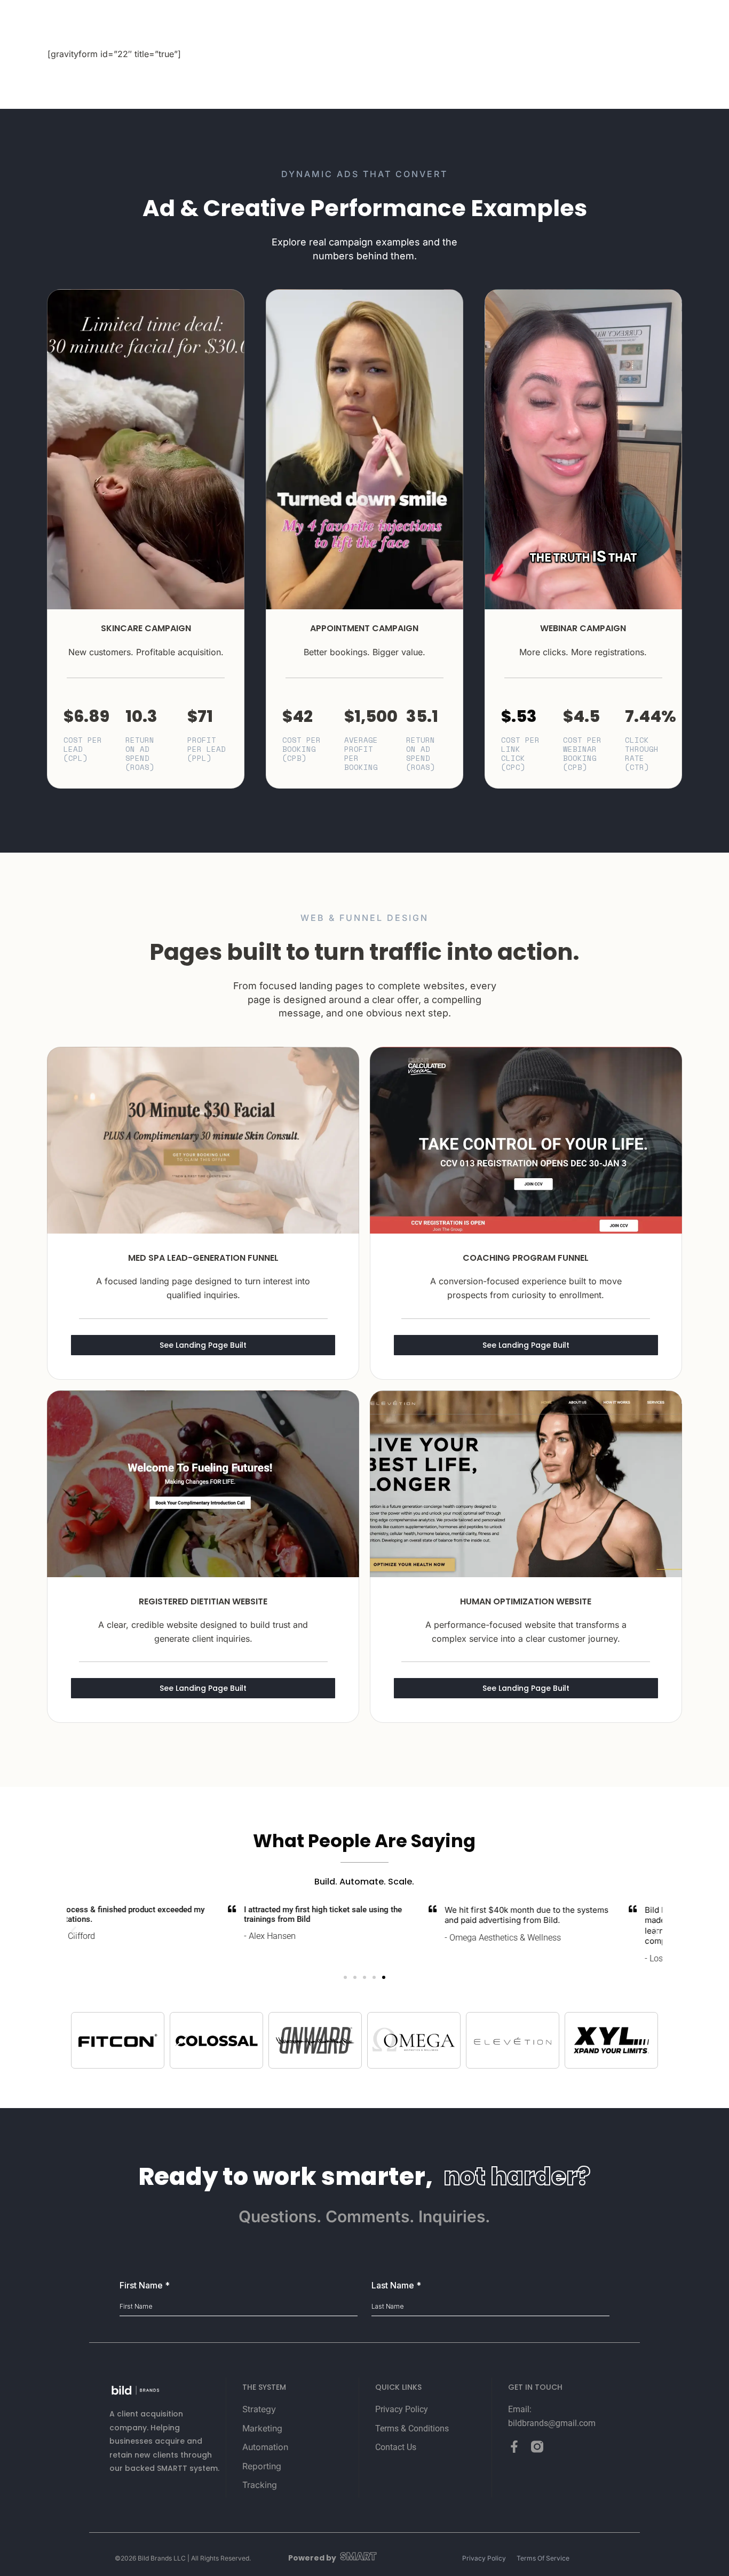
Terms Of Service (543, 2558)
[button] (73, 1931)
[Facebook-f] (514, 2447)
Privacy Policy (484, 2558)
